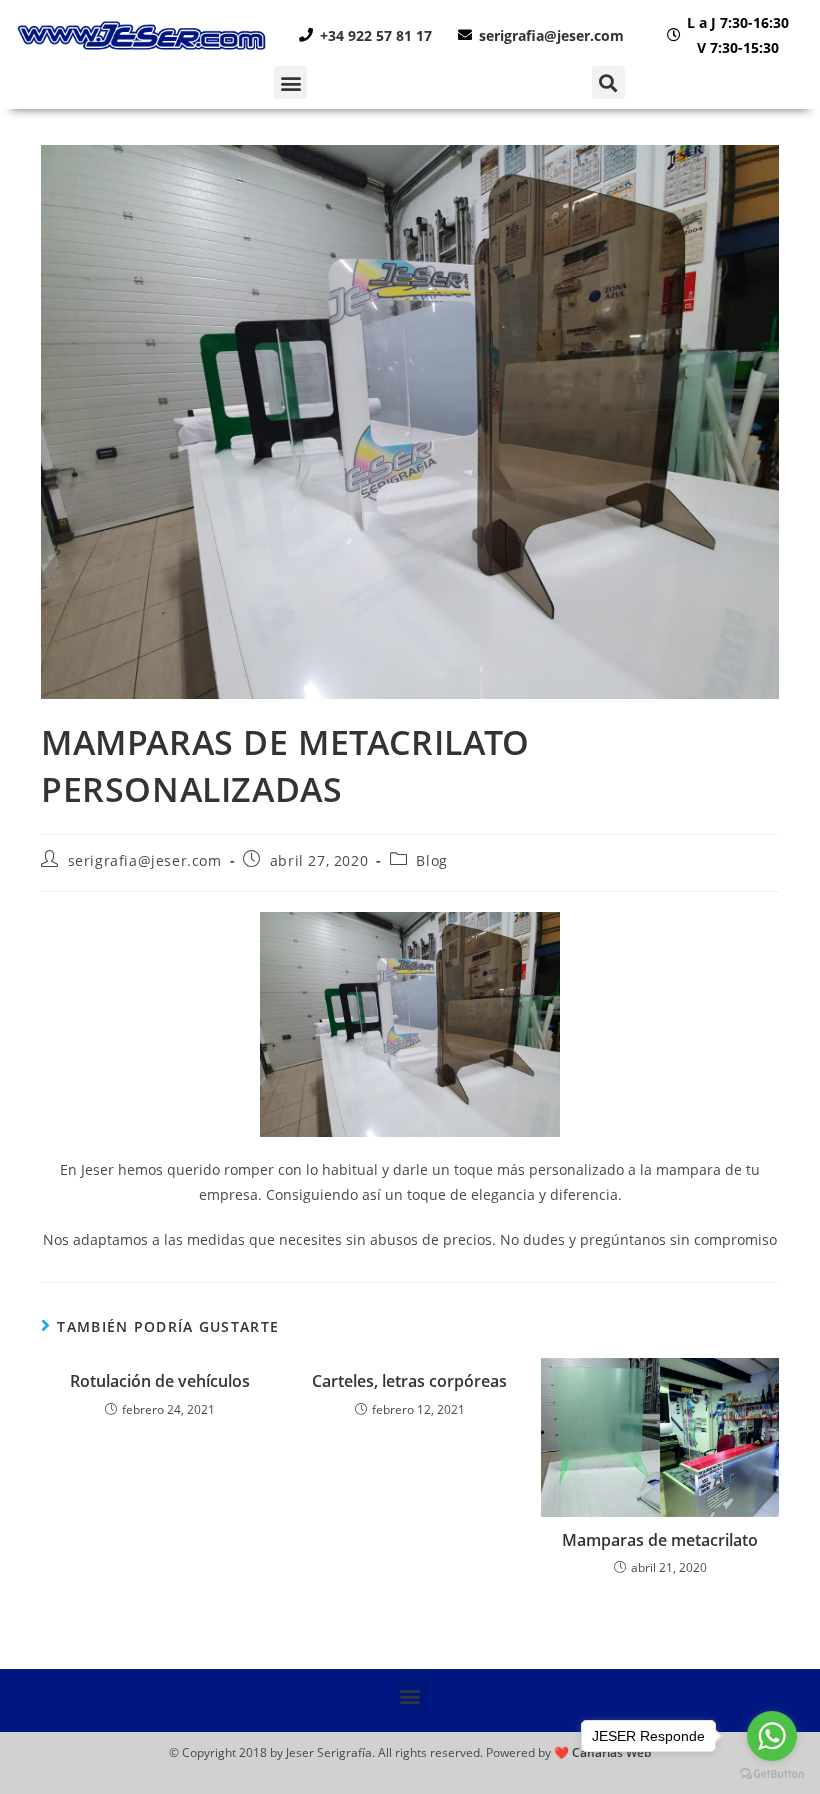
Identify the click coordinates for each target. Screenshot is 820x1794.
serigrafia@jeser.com (145, 860)
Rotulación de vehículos (160, 1381)
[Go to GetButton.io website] (772, 1774)
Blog (431, 860)
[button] (290, 82)
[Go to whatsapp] (772, 1736)
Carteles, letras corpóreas (409, 1381)
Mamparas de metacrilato (660, 1540)
